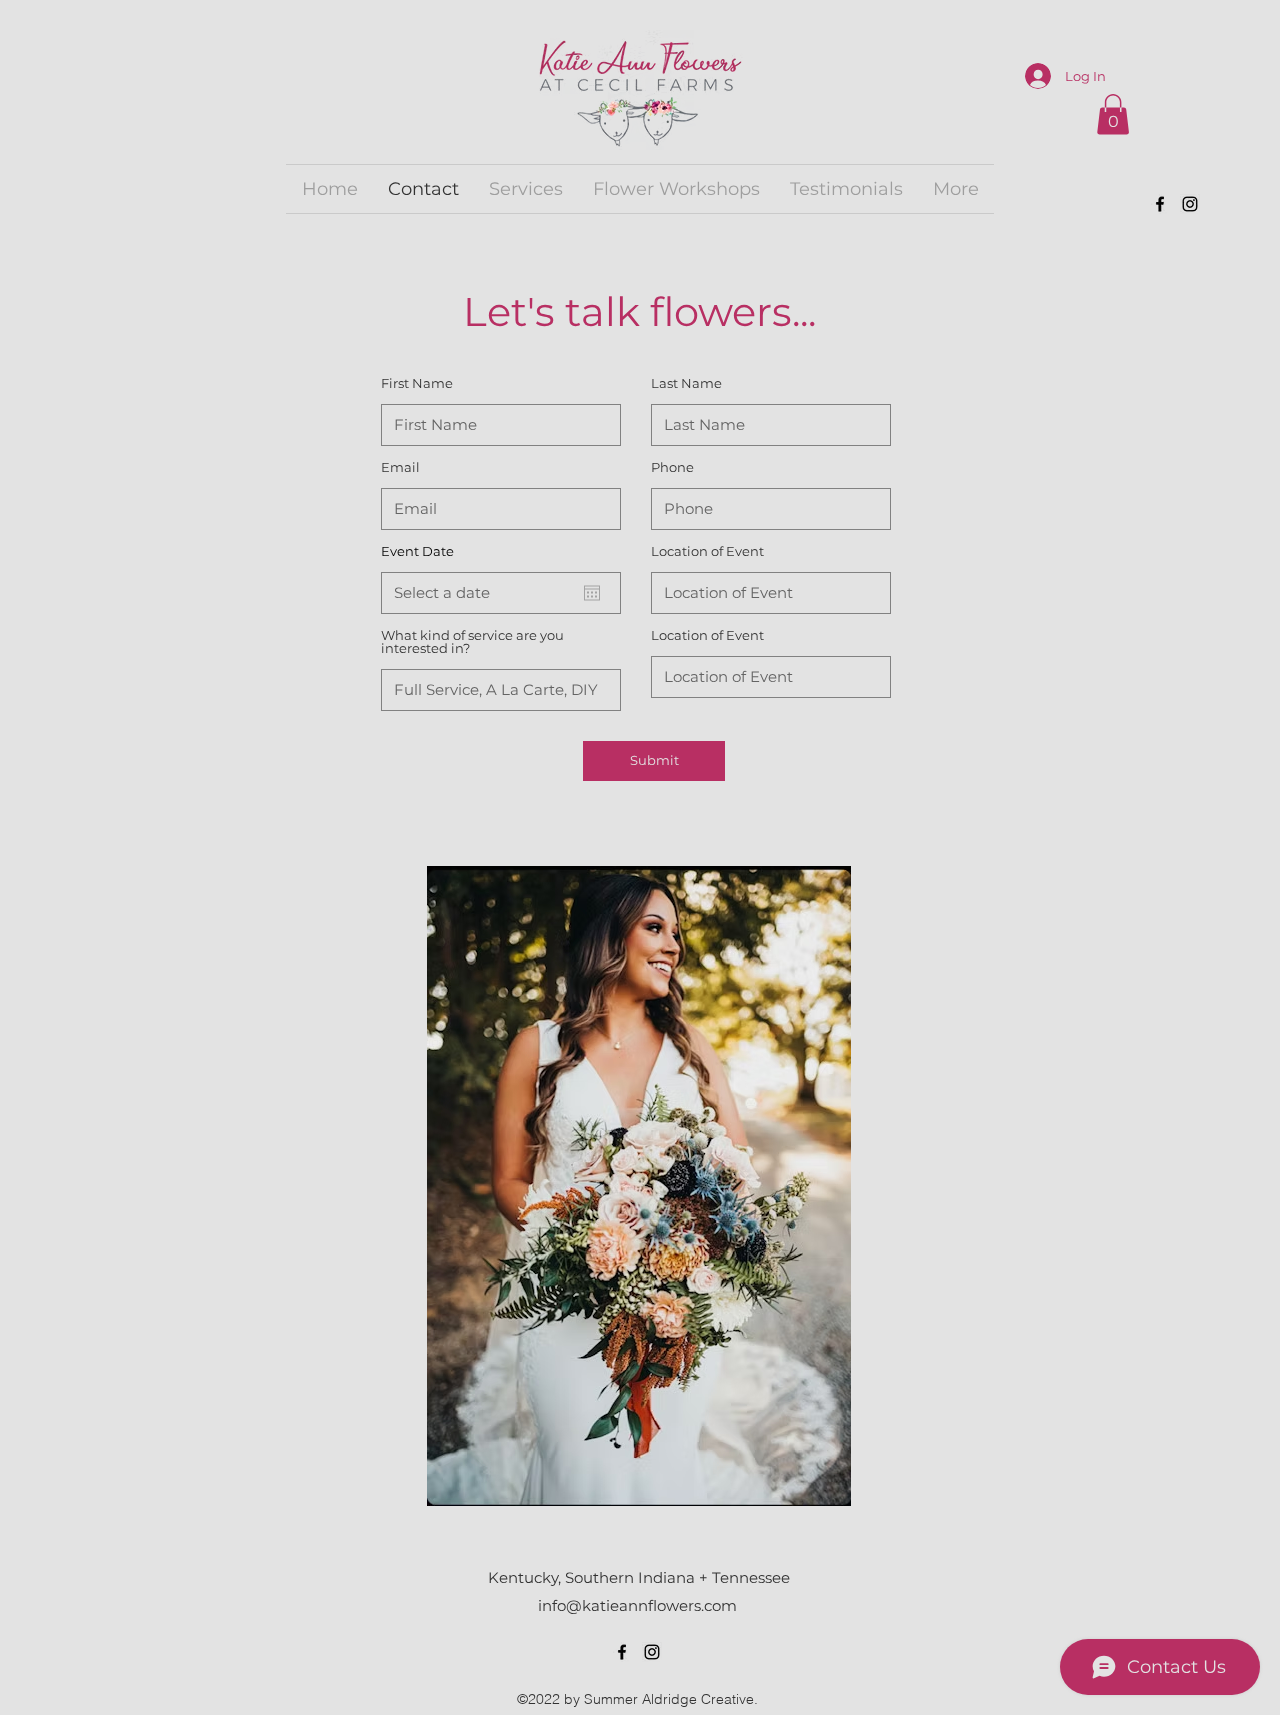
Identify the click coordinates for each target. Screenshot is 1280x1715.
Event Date (417, 551)
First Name (417, 383)
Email (400, 467)
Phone (672, 467)
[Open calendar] (592, 593)
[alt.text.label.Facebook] (1160, 204)
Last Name (686, 383)
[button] (1113, 114)
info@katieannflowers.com (637, 1605)
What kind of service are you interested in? (472, 642)
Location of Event (707, 551)
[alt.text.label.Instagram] (1190, 204)
